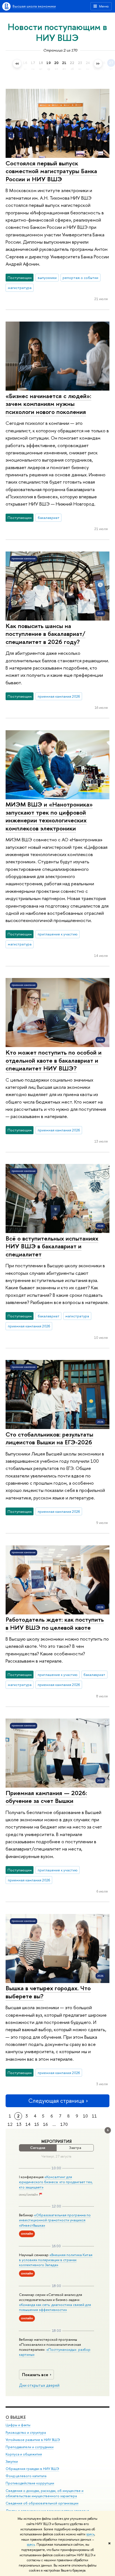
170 (64, 2124)
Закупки (12, 2461)
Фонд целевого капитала (26, 2476)
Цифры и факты (18, 2425)
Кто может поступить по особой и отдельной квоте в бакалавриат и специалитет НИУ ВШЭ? (54, 1060)
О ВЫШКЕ (16, 2417)
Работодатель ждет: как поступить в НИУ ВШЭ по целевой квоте (55, 1623)
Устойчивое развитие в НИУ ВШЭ (33, 2440)
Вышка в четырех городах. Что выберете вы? (48, 1992)
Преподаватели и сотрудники (30, 2447)
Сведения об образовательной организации (42, 2503)
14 (28, 2124)
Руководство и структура (26, 2432)
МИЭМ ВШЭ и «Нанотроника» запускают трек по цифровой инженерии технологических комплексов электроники (49, 816)
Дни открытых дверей (39, 2385)
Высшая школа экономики (34, 6)
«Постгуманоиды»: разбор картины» (55, 2352)
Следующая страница (56, 2101)
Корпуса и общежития (24, 2454)
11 (94, 2116)
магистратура (20, 288)
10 (85, 2116)
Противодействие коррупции (30, 2483)
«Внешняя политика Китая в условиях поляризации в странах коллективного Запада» (56, 2260)
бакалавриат (49, 518)
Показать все (35, 2375)
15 (37, 2124)
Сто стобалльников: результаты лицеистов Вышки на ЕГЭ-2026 (49, 1438)
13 (19, 2124)
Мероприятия (57, 2141)
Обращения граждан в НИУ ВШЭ (32, 2469)
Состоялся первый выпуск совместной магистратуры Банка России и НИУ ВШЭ (51, 171)
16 (45, 2124)
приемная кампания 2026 (59, 696)
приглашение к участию (58, 934)
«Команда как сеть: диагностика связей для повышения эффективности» (55, 2307)
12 (10, 2124)
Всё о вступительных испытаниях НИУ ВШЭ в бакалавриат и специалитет (52, 1246)
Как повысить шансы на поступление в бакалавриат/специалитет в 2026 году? (45, 634)
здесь (90, 2534)
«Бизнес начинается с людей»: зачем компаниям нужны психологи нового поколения (48, 404)
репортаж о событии (80, 278)
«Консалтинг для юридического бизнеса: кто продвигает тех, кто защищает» (56, 2182)
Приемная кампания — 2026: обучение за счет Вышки (46, 1797)
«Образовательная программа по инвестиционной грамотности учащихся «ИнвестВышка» (55, 2220)
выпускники (47, 278)
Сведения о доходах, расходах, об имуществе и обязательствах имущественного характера (45, 2493)
